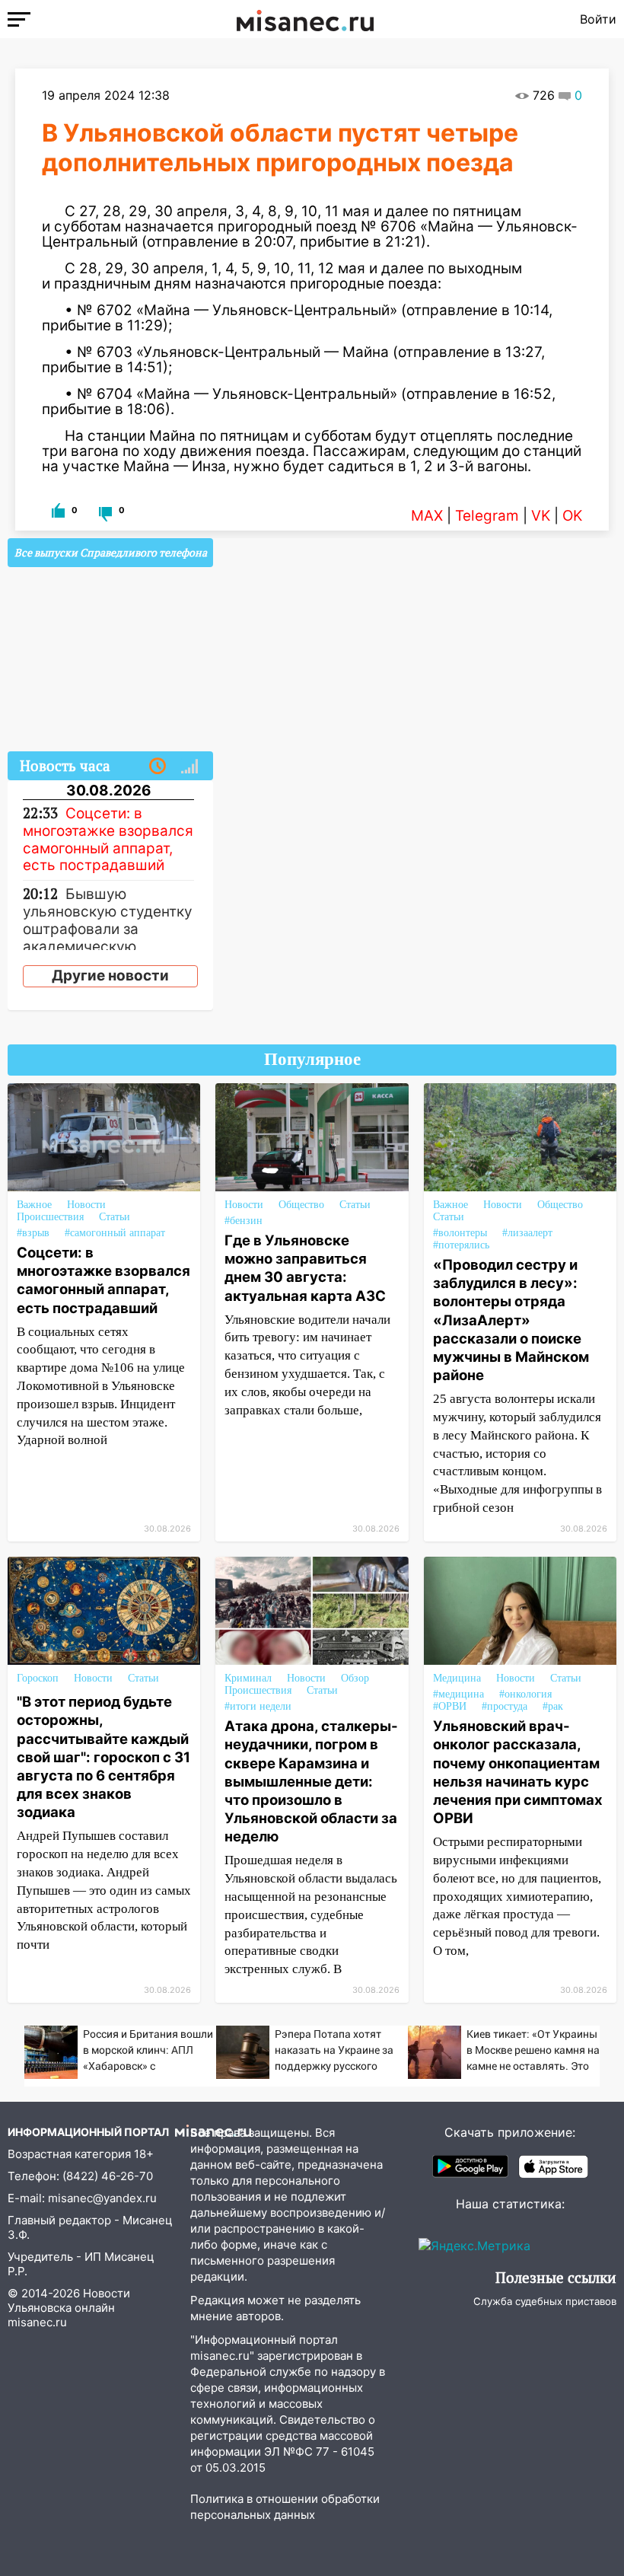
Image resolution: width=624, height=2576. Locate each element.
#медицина (458, 1694)
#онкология (525, 1694)
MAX (427, 516)
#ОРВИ (450, 1706)
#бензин (244, 1221)
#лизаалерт (527, 1233)
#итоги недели (258, 1706)
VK (541, 516)
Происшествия (50, 1217)
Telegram (487, 516)
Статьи (115, 1217)
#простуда (505, 1706)
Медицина (457, 1678)
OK (572, 516)
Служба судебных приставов (545, 2301)
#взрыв (33, 1233)
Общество (301, 1205)
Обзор (355, 1678)
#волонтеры (460, 1233)
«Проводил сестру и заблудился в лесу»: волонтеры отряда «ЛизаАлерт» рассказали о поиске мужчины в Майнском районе (511, 1320)
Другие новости (110, 976)
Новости (86, 1205)
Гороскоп (38, 1678)
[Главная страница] (305, 19)
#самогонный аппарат (115, 1233)
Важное (34, 1205)
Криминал (248, 1678)
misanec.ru (37, 2322)
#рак (553, 1706)
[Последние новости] (158, 767)
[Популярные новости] (189, 767)
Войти (598, 19)
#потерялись (461, 1245)
